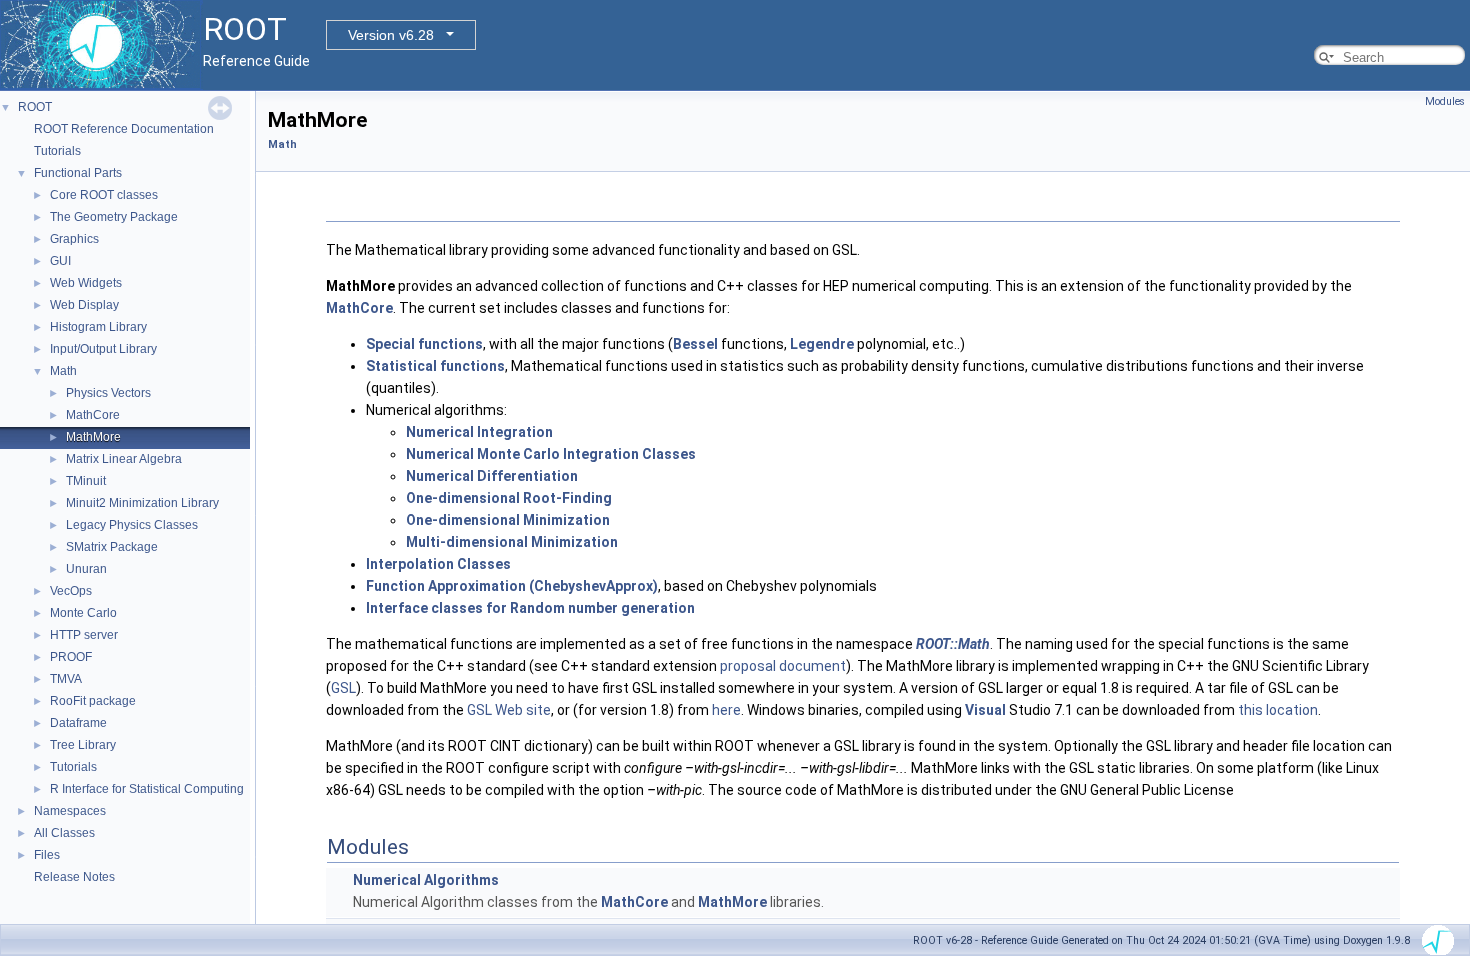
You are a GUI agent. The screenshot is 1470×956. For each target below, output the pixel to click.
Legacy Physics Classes (132, 525)
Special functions (424, 344)
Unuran (86, 569)
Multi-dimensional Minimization (512, 542)
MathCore (93, 415)
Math (63, 371)
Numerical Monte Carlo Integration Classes (551, 454)
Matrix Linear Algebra (124, 459)
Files (47, 855)
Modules (1445, 101)
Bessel (695, 344)
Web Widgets (86, 283)
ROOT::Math (953, 644)
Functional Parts (78, 173)
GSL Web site (509, 710)
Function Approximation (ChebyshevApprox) (512, 586)
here (726, 710)
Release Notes (74, 877)
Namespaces (70, 811)
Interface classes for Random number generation (530, 608)
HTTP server (84, 635)
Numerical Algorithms (426, 880)
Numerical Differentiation (492, 476)
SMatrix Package (112, 547)
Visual (985, 710)
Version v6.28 (391, 35)
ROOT (35, 107)
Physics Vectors (108, 393)
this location (1278, 710)
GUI (60, 261)
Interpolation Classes (438, 564)
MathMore (93, 437)
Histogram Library (98, 327)
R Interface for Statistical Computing (147, 789)
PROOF (71, 657)
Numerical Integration (479, 432)
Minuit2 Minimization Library (142, 503)
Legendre (822, 344)
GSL (343, 688)
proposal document (783, 666)
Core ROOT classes (104, 195)
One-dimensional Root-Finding (509, 498)
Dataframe (78, 723)
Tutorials (57, 151)
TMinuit (86, 481)
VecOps (71, 591)
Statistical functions (435, 366)
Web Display (84, 305)
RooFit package (93, 701)
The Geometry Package (114, 217)
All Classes (64, 833)
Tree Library (83, 745)
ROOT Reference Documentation (124, 129)
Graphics (74, 239)
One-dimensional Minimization (508, 520)
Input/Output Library (103, 349)
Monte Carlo (83, 613)
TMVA (66, 679)
